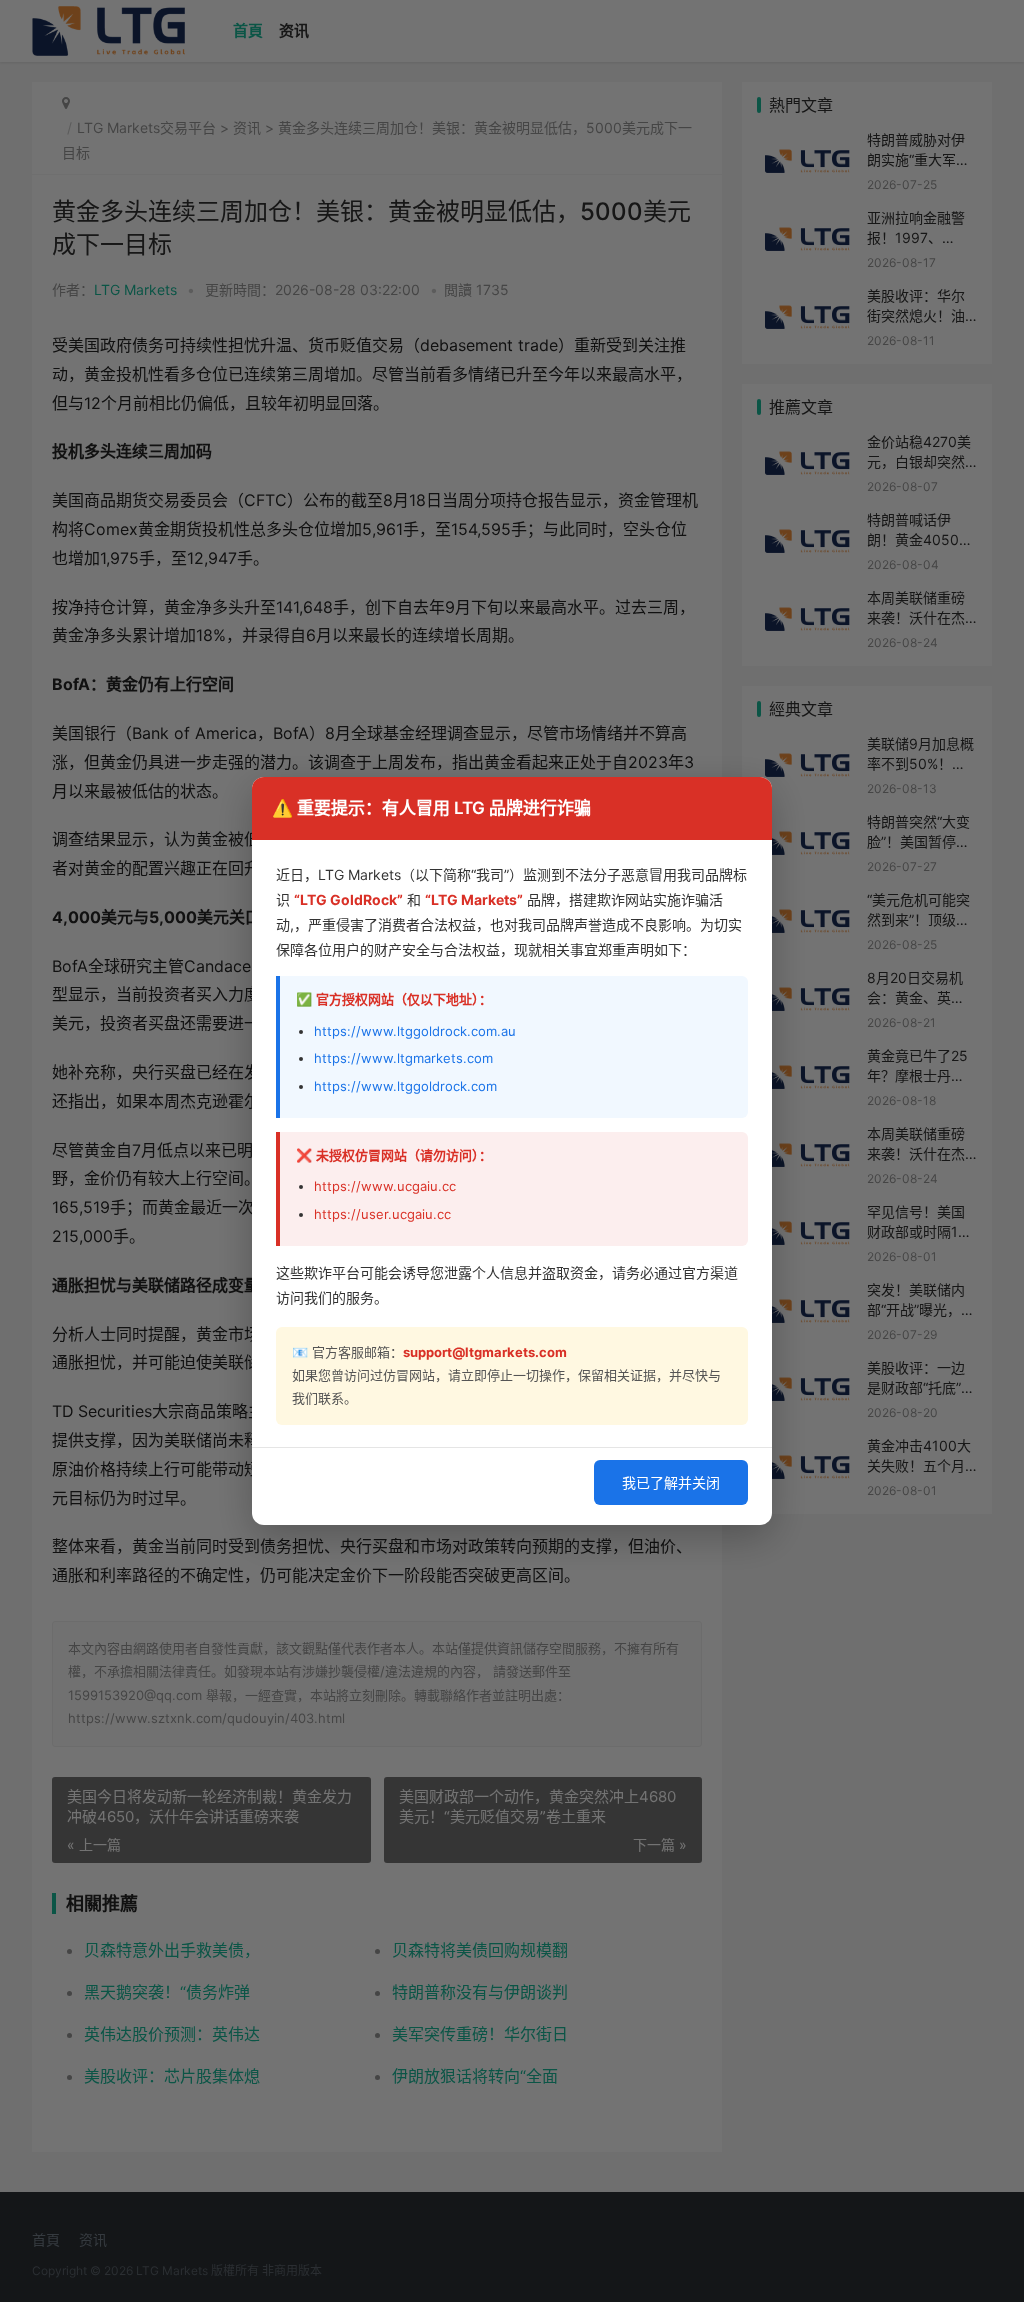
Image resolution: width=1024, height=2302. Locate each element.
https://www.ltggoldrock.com (405, 1086)
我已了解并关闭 (671, 1482)
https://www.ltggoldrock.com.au (415, 1031)
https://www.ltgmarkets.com (403, 1058)
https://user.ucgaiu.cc (382, 1214)
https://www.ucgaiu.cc (385, 1186)
